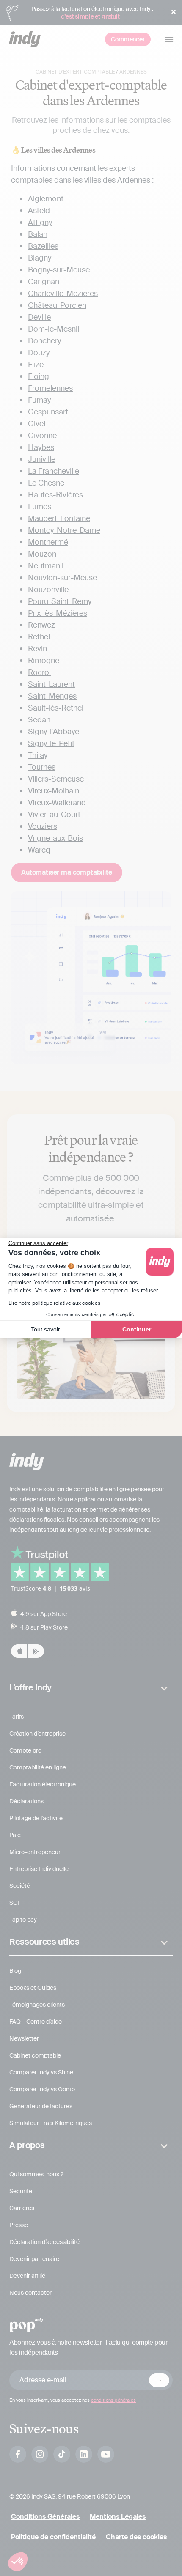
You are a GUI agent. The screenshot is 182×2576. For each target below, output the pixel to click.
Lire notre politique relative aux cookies (54, 1303)
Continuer (137, 1329)
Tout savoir (45, 1329)
